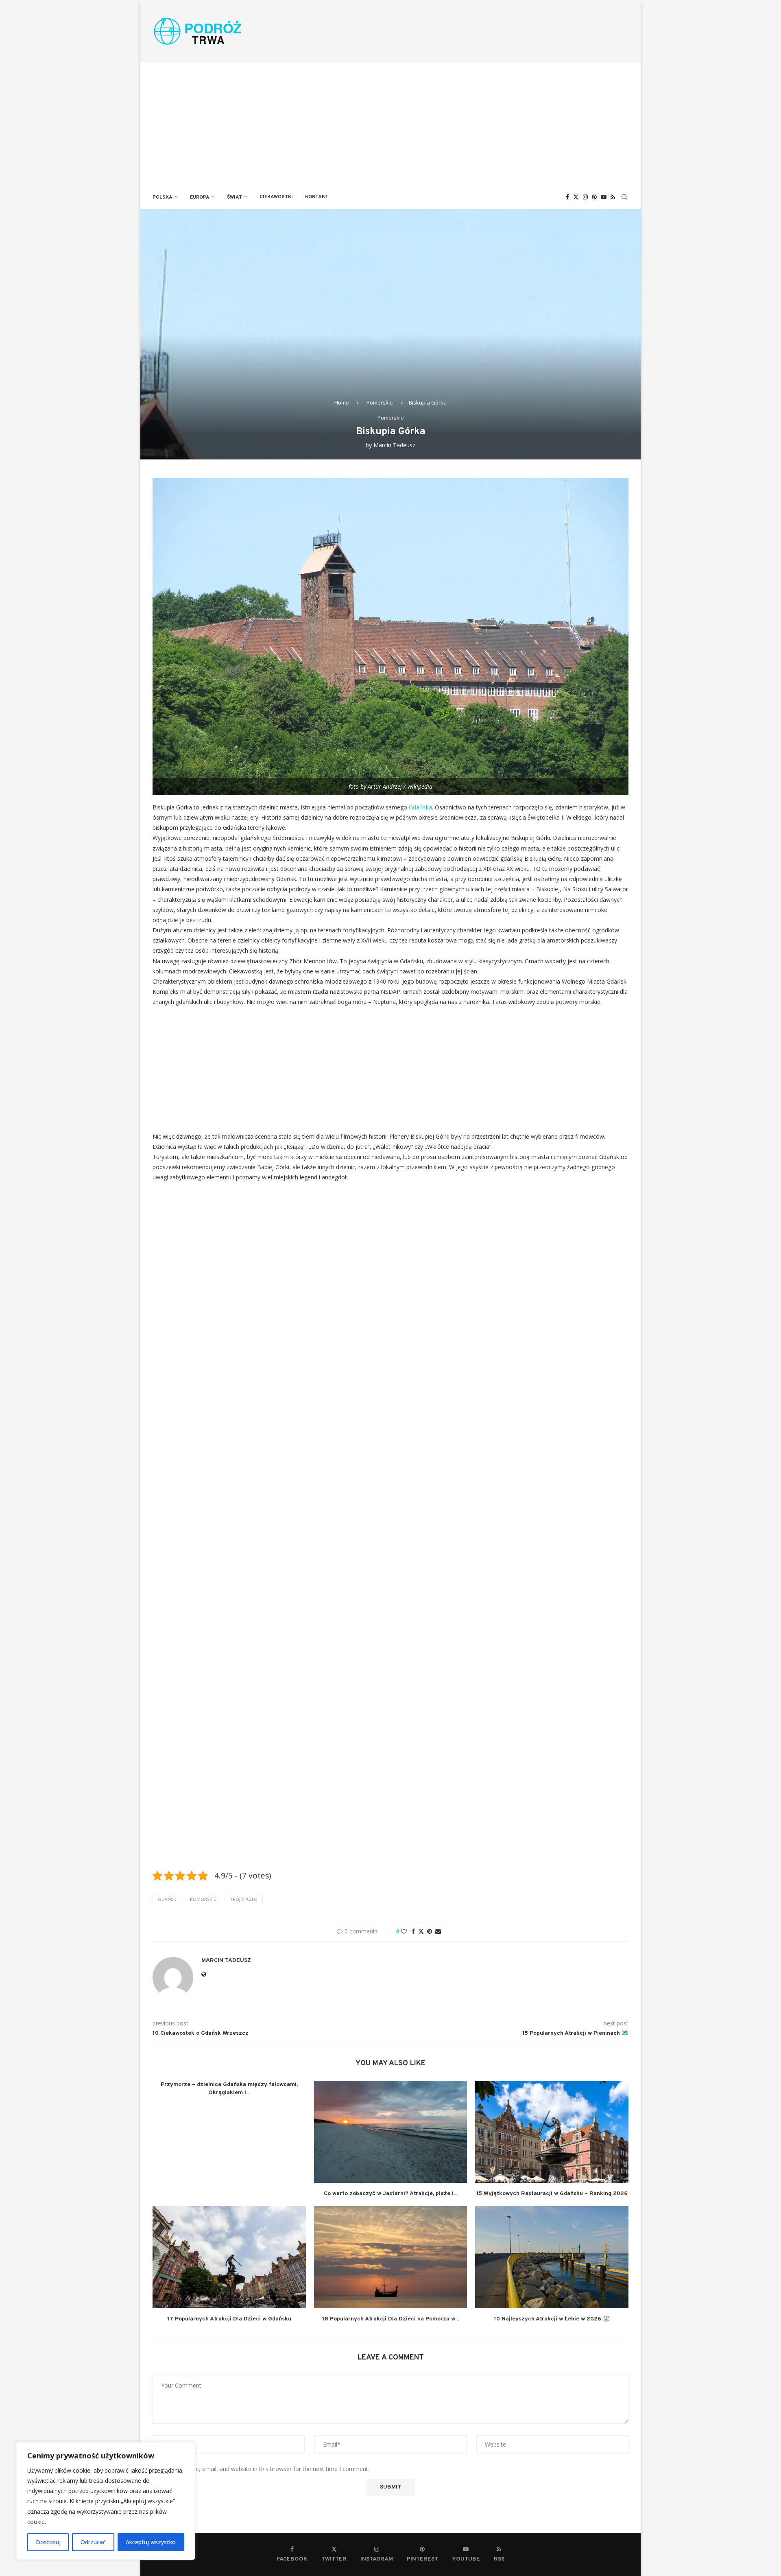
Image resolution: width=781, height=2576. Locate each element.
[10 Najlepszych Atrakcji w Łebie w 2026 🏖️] (552, 2257)
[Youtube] (604, 197)
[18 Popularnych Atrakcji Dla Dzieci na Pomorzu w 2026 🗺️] (391, 2257)
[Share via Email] (438, 1931)
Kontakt (317, 197)
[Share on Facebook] (413, 1931)
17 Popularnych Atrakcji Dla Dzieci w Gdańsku (229, 2319)
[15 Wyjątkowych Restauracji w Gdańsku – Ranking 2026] (552, 2132)
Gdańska (420, 807)
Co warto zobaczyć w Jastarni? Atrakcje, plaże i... (390, 2194)
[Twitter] (576, 197)
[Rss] (613, 197)
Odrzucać (93, 2542)
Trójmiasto (244, 1899)
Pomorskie (380, 402)
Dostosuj (48, 2542)
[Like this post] (404, 1931)
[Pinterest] (594, 197)
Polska (163, 197)
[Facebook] (567, 197)
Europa (200, 197)
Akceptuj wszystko (151, 2542)
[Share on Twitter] (421, 1931)
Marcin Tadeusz (394, 445)
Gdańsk (167, 1899)
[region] (106, 2501)
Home (342, 402)
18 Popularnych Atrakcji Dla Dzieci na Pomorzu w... (390, 2319)
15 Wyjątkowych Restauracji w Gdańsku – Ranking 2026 (552, 2194)
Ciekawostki (276, 197)
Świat (235, 197)
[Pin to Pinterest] (430, 1931)
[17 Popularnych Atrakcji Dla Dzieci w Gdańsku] (229, 2257)
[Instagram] (585, 197)
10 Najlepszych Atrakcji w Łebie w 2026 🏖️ (552, 2319)
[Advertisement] (390, 124)
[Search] (624, 197)
